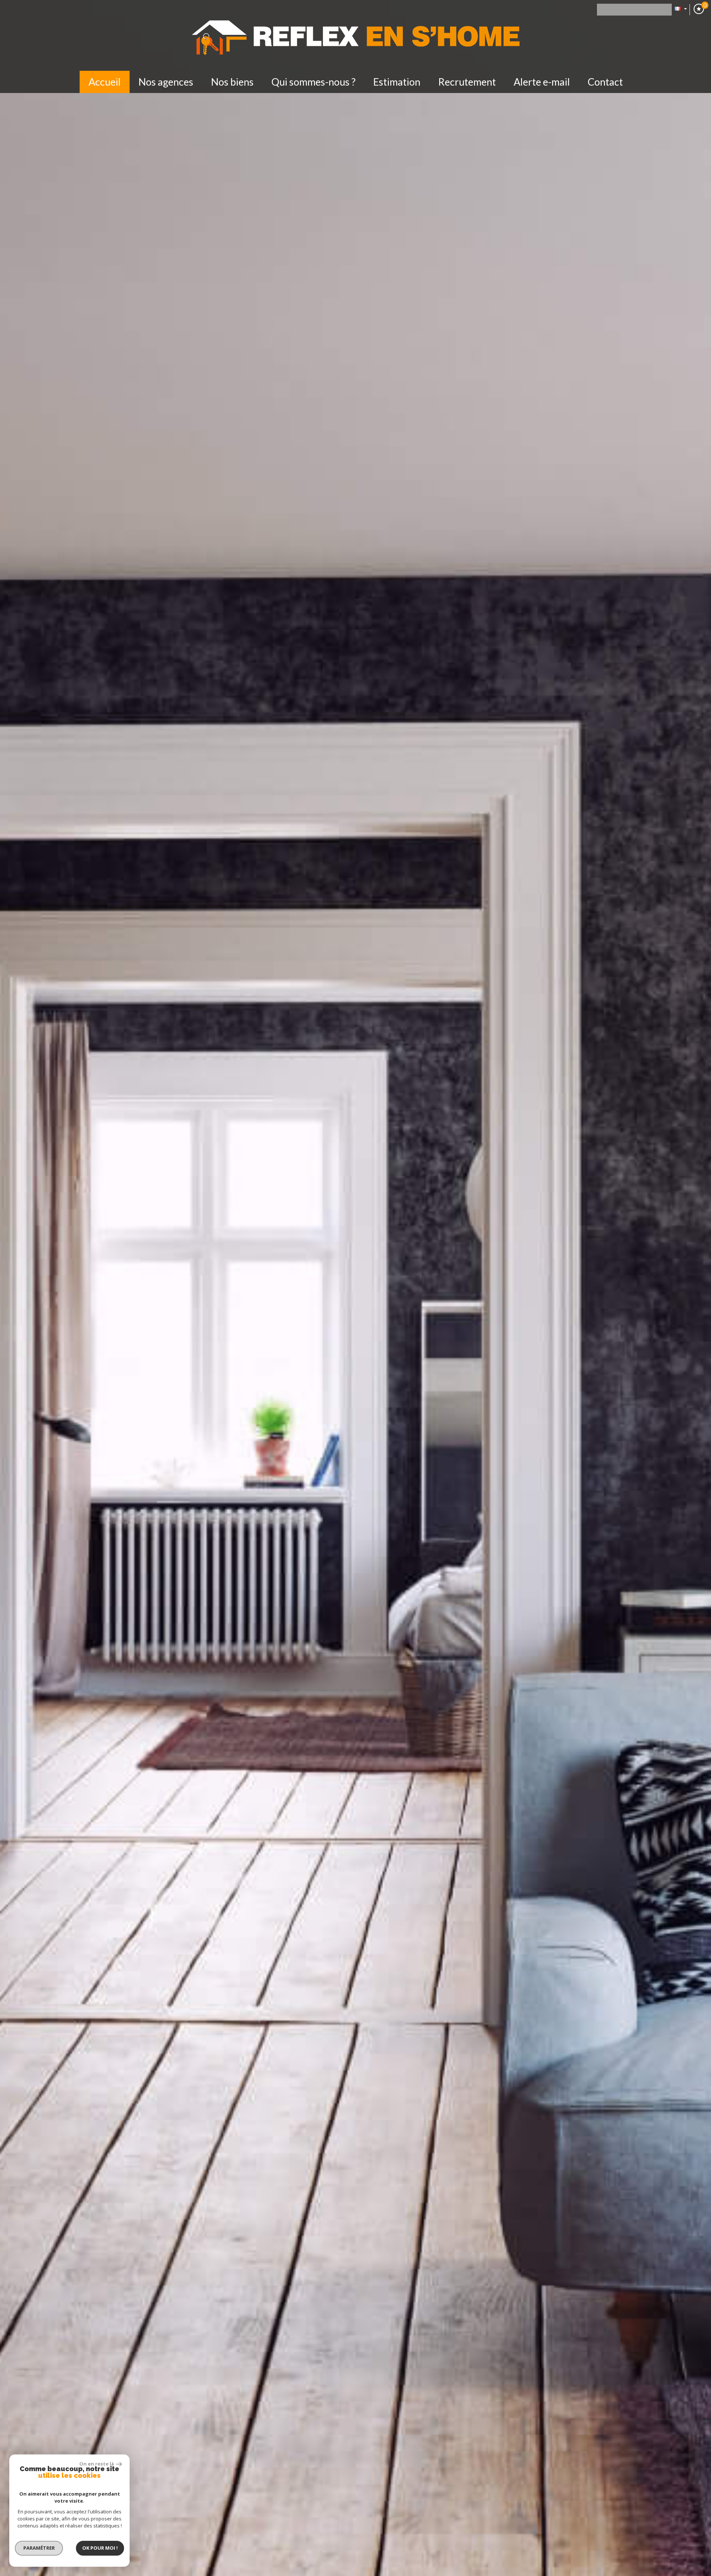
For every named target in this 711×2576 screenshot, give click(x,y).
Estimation (397, 82)
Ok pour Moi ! (100, 2548)
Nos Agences (166, 82)
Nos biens (232, 82)
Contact (605, 82)
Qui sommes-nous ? (313, 82)
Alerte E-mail (542, 82)
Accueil (105, 82)
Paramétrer (39, 2548)
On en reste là (97, 2464)
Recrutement (467, 82)
